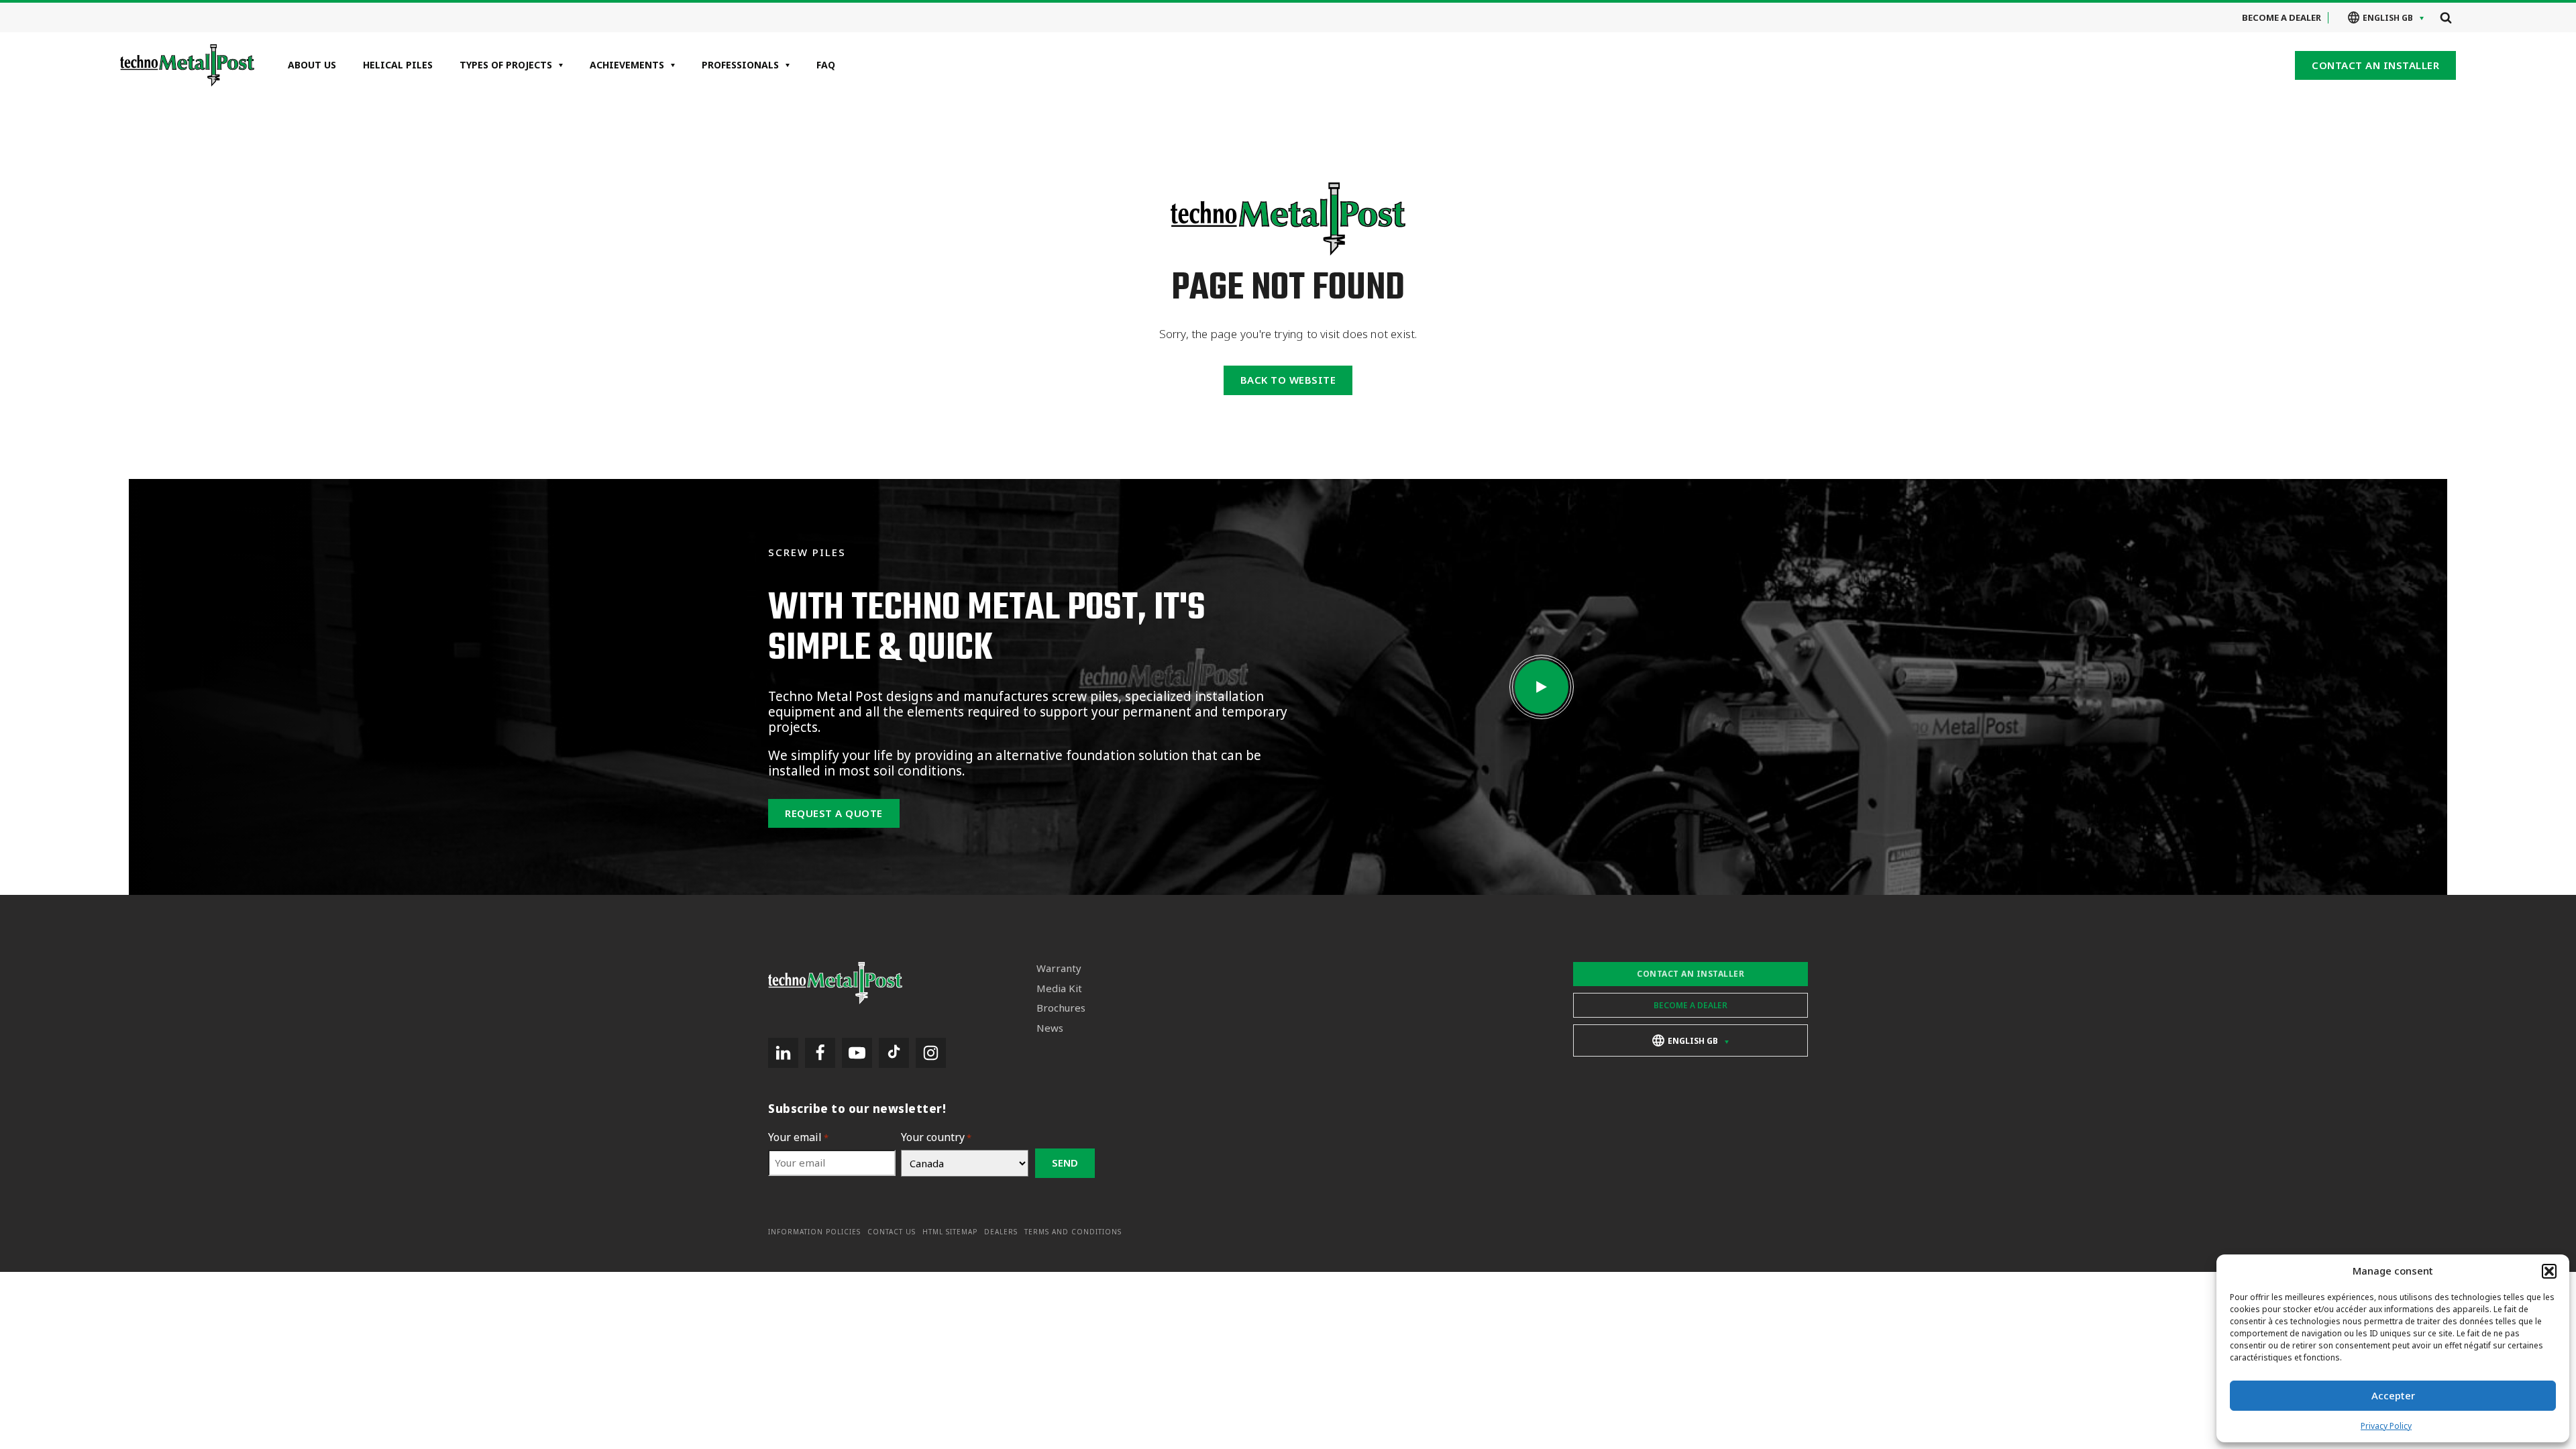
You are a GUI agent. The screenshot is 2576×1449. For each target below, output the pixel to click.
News (1050, 1028)
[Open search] (2446, 17)
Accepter (2393, 1395)
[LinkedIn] (783, 1053)
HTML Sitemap (950, 1232)
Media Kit (1059, 988)
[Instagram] (931, 1053)
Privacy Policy (2386, 1426)
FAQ (826, 65)
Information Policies (814, 1232)
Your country (936, 1137)
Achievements (627, 65)
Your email (798, 1137)
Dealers (1001, 1232)
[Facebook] (820, 1053)
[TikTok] (894, 1053)
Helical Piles (398, 65)
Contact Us (892, 1232)
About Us (312, 65)
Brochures (1061, 1008)
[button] (2549, 1271)
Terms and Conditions (1073, 1232)
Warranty (1059, 968)
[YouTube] (857, 1053)
